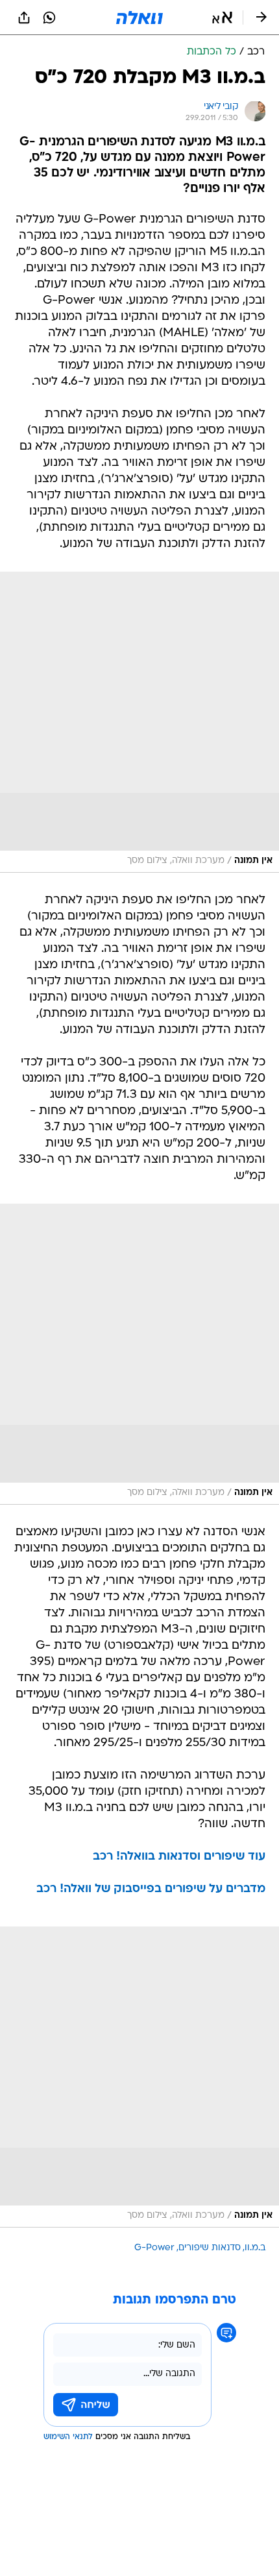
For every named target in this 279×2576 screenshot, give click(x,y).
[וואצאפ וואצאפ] (49, 18)
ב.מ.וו (255, 2248)
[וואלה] (139, 18)
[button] (222, 18)
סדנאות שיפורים (210, 2248)
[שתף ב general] (24, 18)
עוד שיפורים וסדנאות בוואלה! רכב (179, 1857)
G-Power (154, 2248)
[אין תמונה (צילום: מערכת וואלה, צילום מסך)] (139, 722)
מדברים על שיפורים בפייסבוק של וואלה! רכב (151, 1889)
